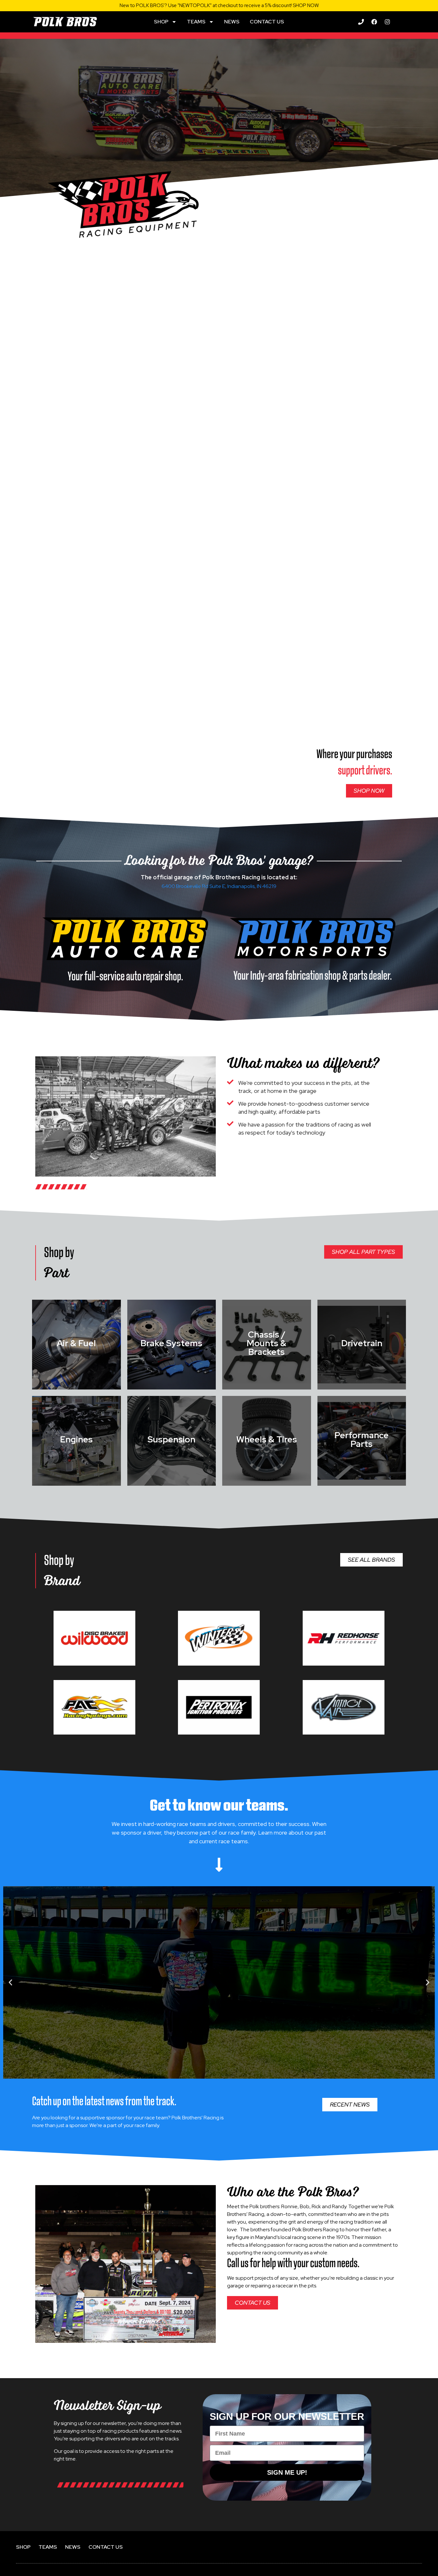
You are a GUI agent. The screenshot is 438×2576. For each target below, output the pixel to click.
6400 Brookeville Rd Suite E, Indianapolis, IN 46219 (219, 886)
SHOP (161, 22)
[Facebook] (374, 22)
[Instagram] (387, 22)
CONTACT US (267, 22)
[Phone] (361, 22)
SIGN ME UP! (287, 2472)
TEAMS (196, 22)
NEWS (232, 22)
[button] (10, 1982)
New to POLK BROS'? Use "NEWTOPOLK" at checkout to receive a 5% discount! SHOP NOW (219, 5)
